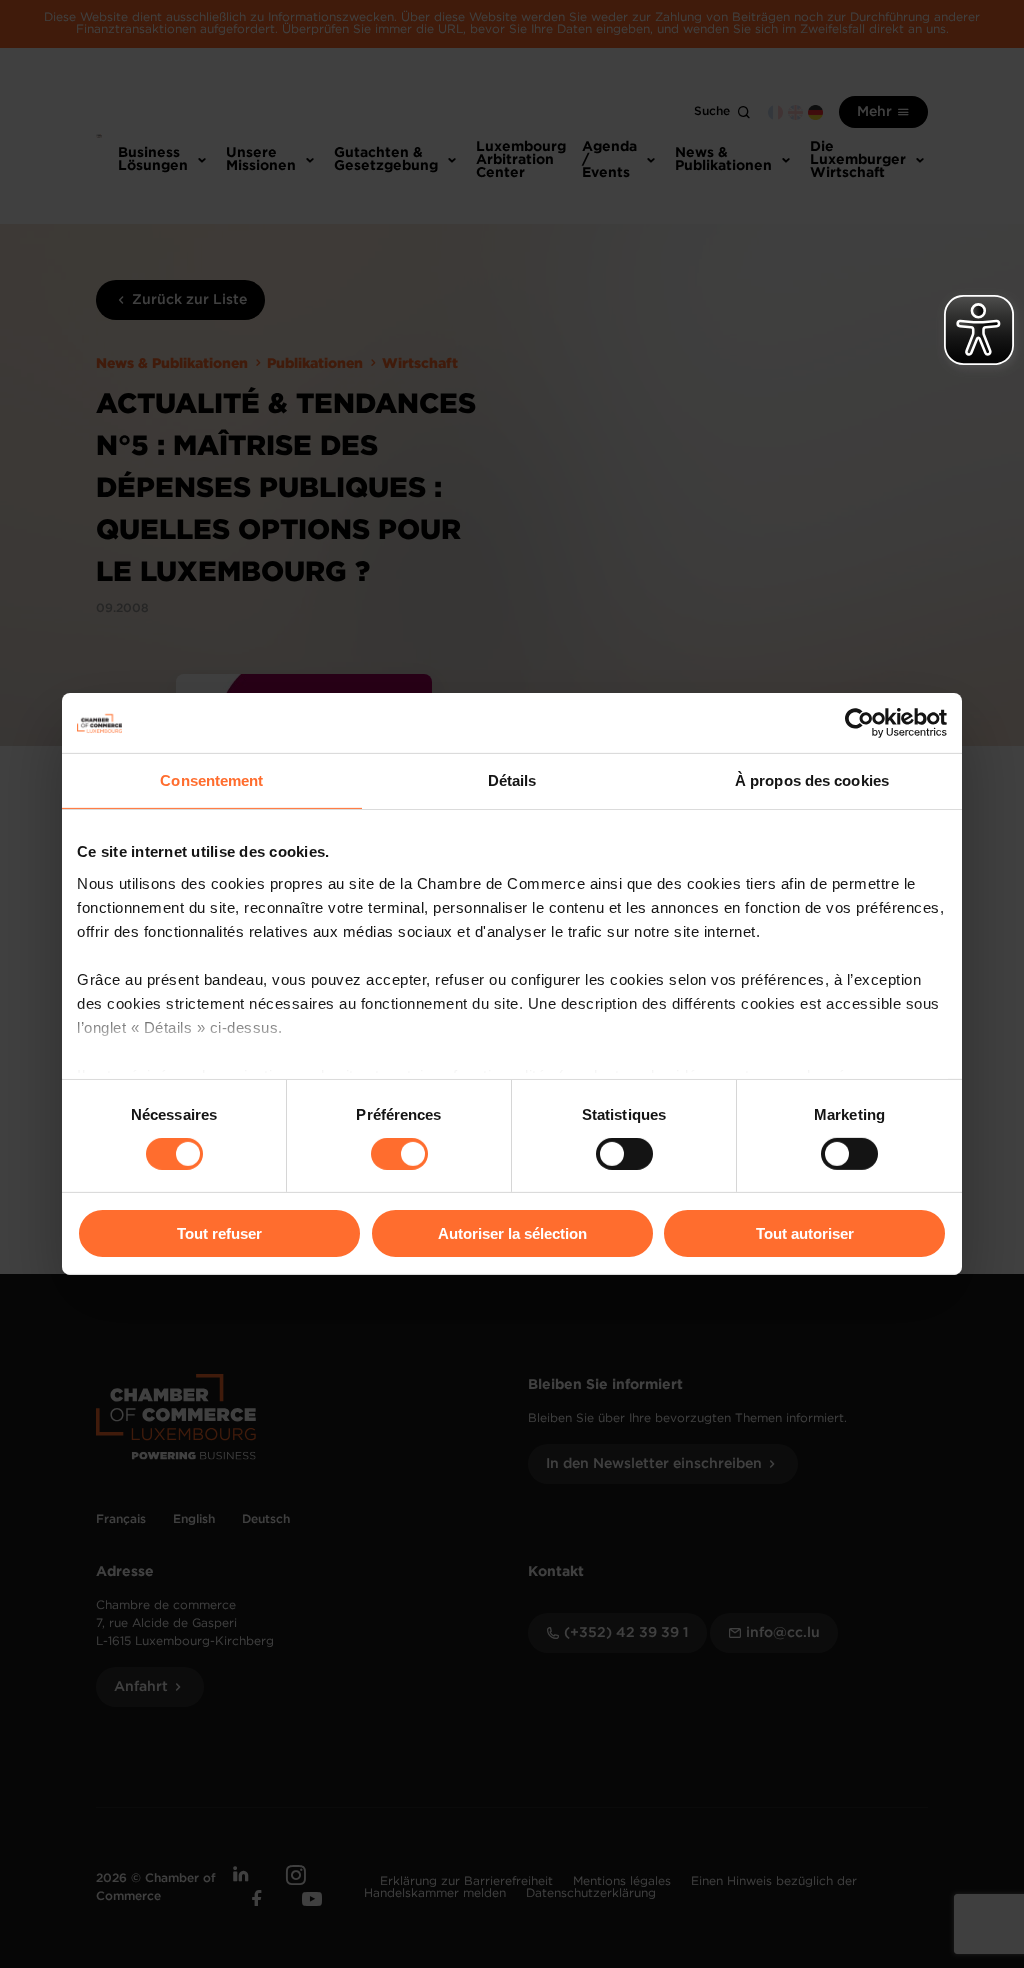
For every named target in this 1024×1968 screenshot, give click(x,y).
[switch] (399, 1154)
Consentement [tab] (211, 780)
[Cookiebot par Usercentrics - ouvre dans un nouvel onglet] (859, 723)
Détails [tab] (512, 780)
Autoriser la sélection (512, 1233)
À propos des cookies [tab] (812, 780)
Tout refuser (219, 1233)
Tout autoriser (805, 1233)
